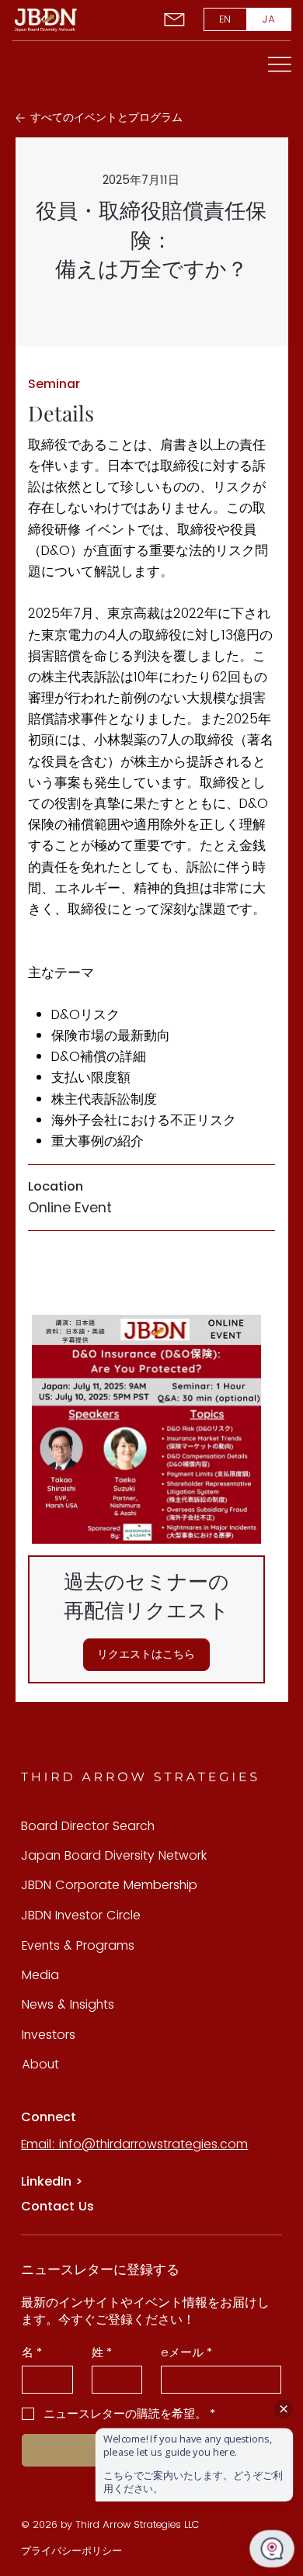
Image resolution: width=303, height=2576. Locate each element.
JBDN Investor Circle (81, 1915)
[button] (146, 1655)
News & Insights (68, 2004)
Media (40, 1975)
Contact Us (57, 2206)
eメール (186, 2352)
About (40, 2064)
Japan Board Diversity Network (114, 1855)
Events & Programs (78, 1945)
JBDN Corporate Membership (109, 1885)
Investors (49, 2035)
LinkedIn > (52, 2181)
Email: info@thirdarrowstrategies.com (134, 2144)
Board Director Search (88, 1826)
